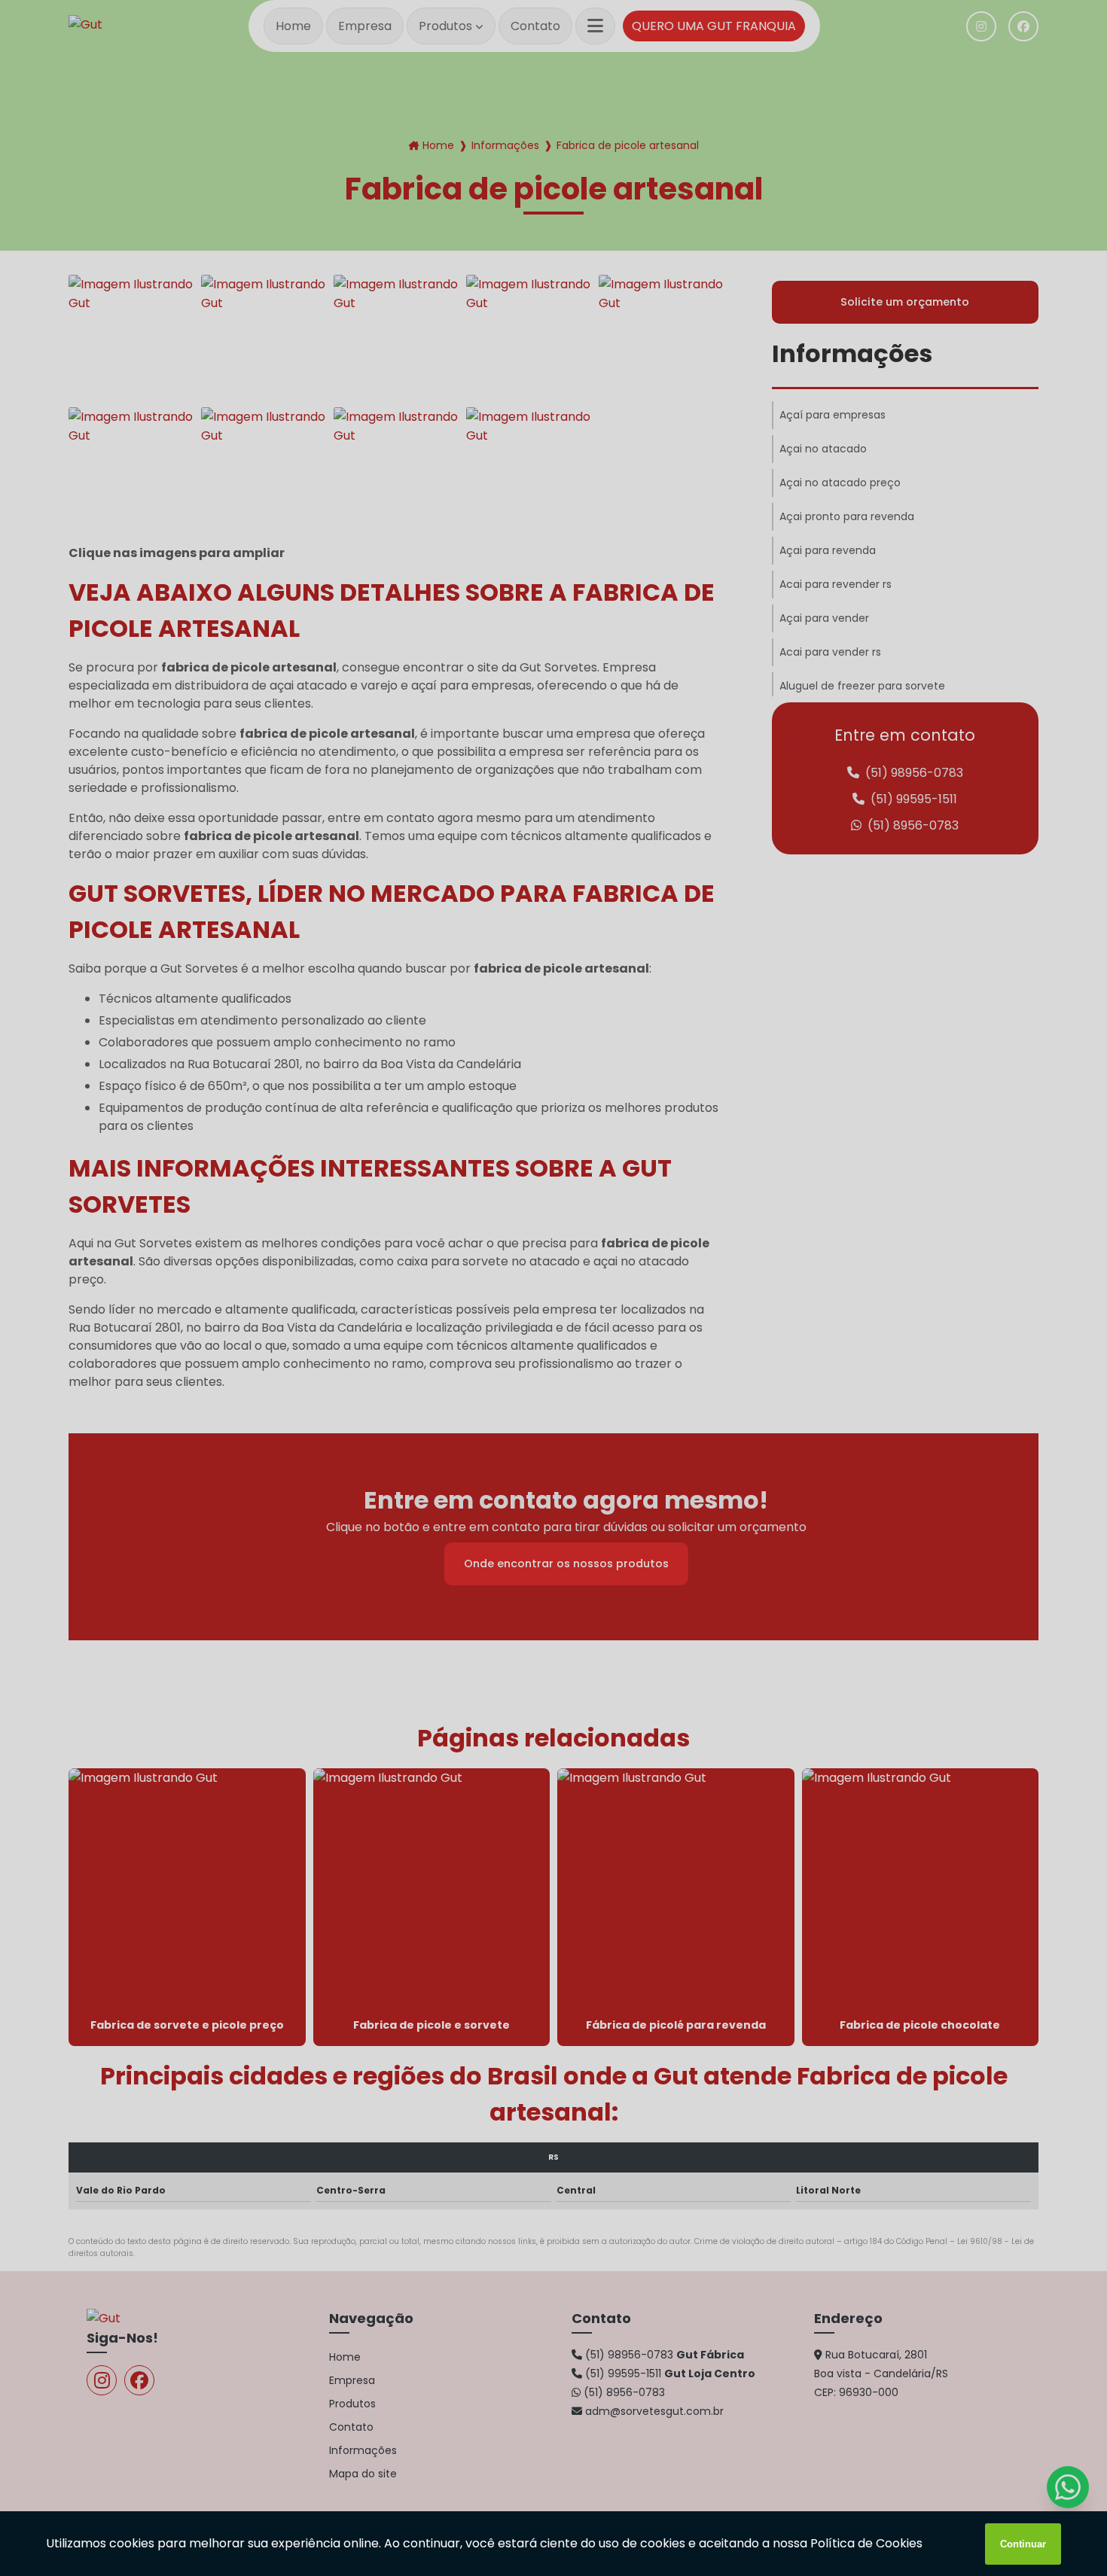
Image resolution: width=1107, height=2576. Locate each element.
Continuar (1023, 2544)
